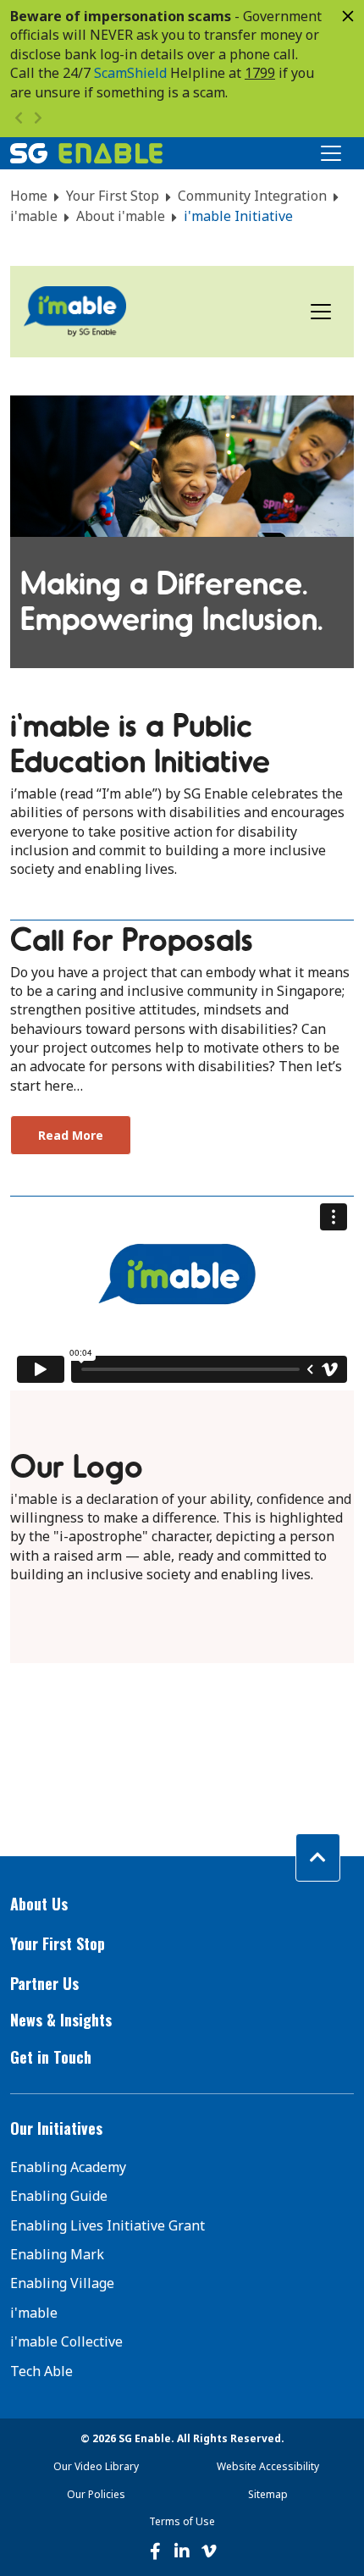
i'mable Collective (66, 2341)
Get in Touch (51, 2057)
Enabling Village (62, 2283)
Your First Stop (113, 196)
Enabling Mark (57, 2254)
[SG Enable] (86, 153)
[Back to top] (318, 1857)
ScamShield (130, 73)
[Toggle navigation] (321, 312)
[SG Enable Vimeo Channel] (209, 2551)
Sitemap (268, 2494)
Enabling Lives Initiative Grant (108, 2225)
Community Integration (252, 196)
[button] (182, 1904)
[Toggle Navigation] (331, 153)
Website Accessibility (268, 2466)
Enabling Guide (59, 2196)
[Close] (348, 16)
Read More (71, 1135)
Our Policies (96, 2494)
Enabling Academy (68, 2167)
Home (29, 196)
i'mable (34, 216)
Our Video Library (96, 2466)
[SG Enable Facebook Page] (155, 2551)
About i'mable (121, 216)
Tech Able (41, 2371)
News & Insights (61, 2020)
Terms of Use (182, 2521)
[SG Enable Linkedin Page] (182, 2551)
